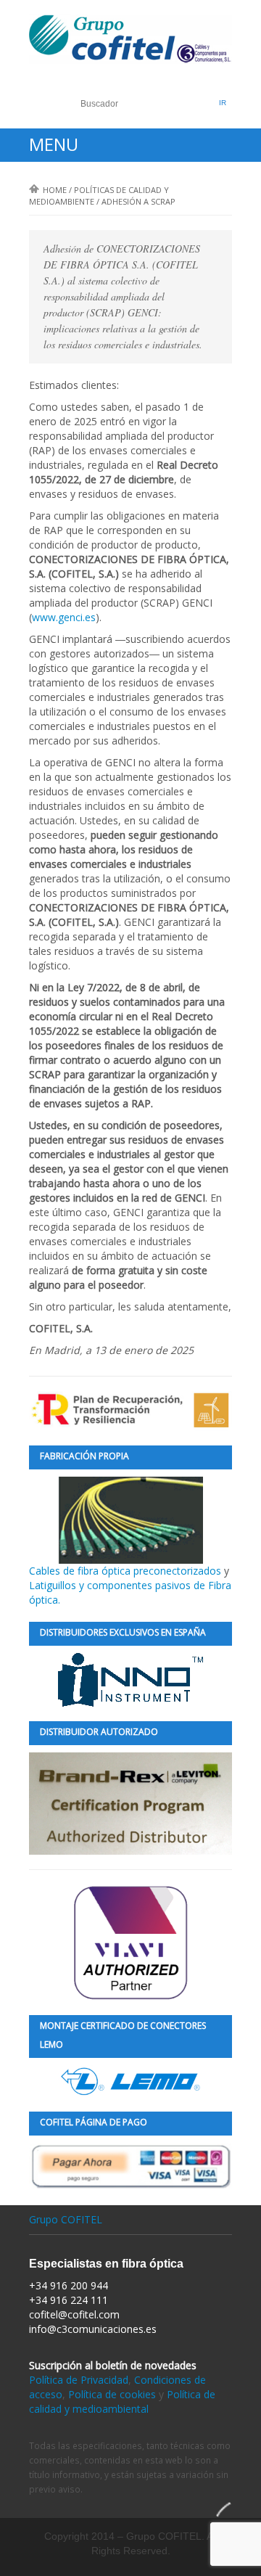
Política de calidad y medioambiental (122, 2401)
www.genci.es (64, 617)
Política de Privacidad (79, 2380)
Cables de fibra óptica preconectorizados (127, 1571)
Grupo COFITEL (66, 2219)
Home (55, 190)
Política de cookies (112, 2394)
